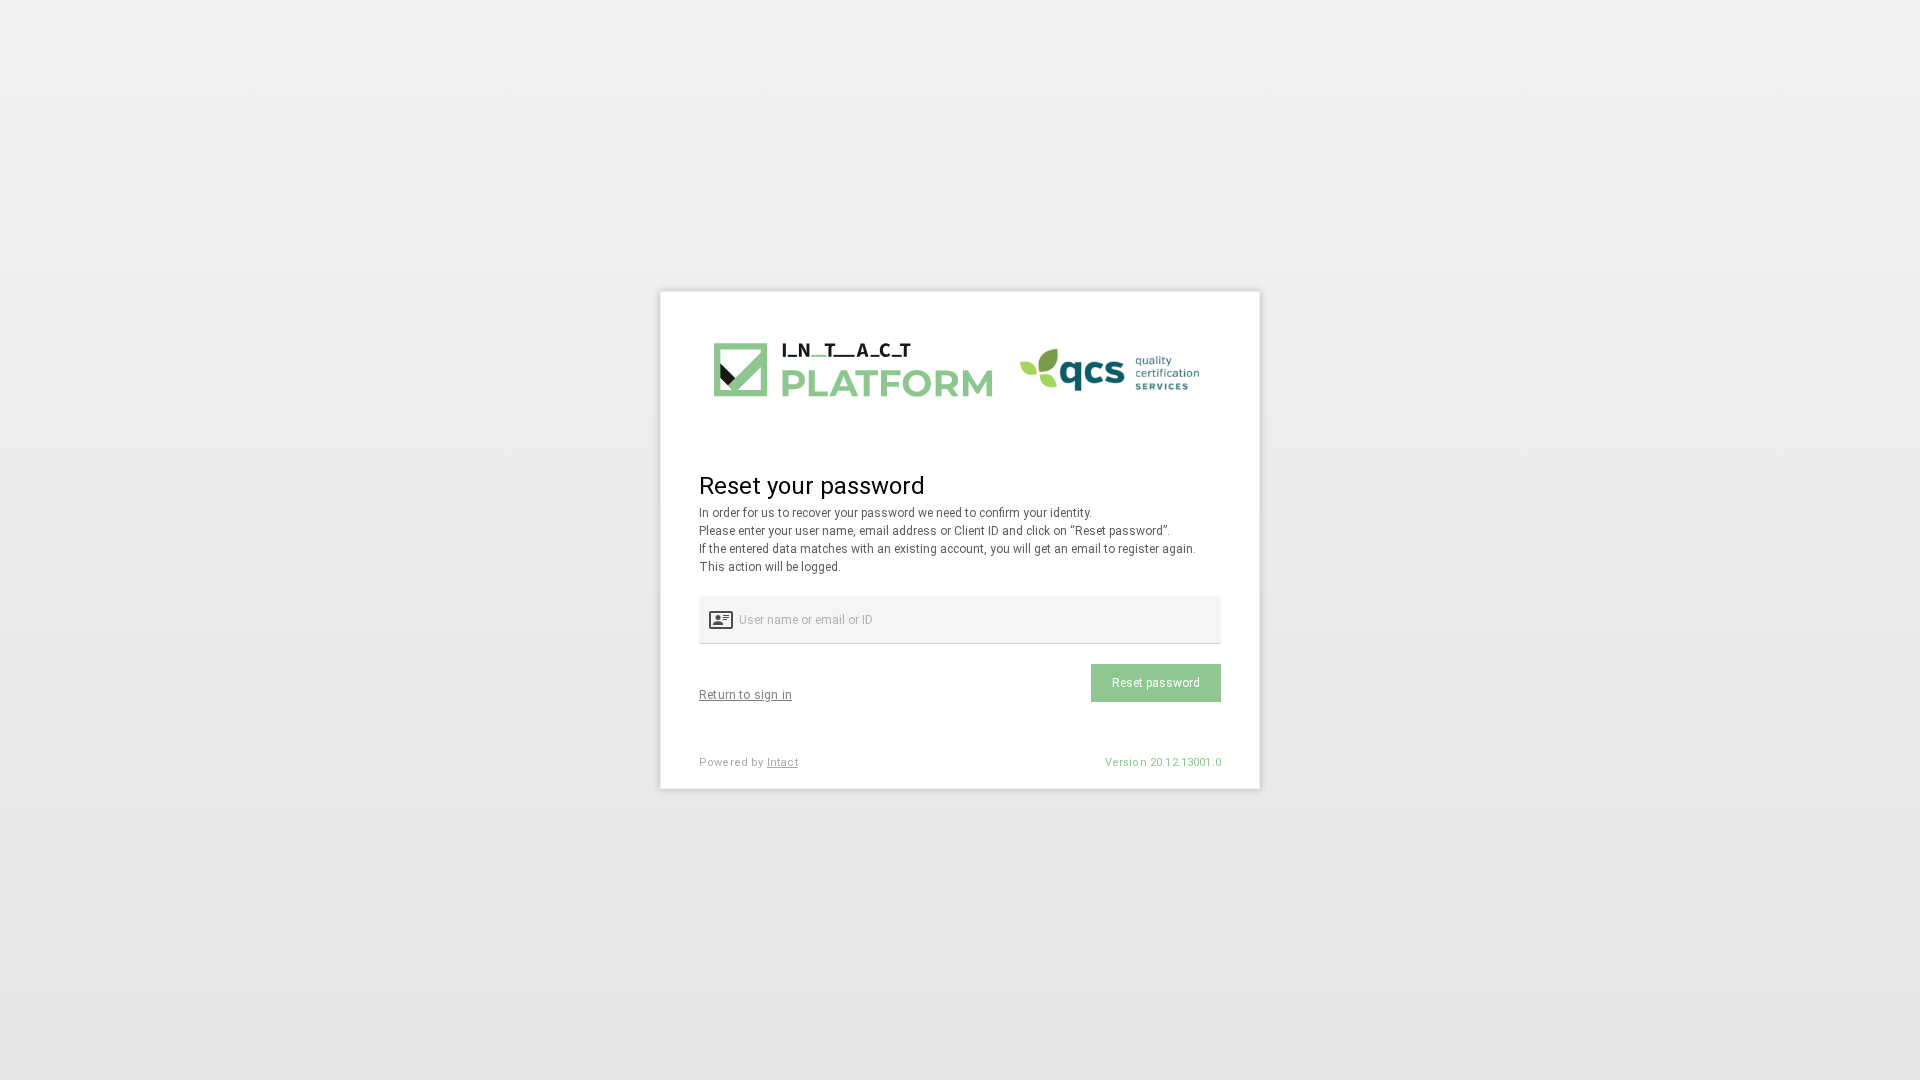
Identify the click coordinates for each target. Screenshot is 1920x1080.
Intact (782, 762)
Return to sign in (745, 695)
